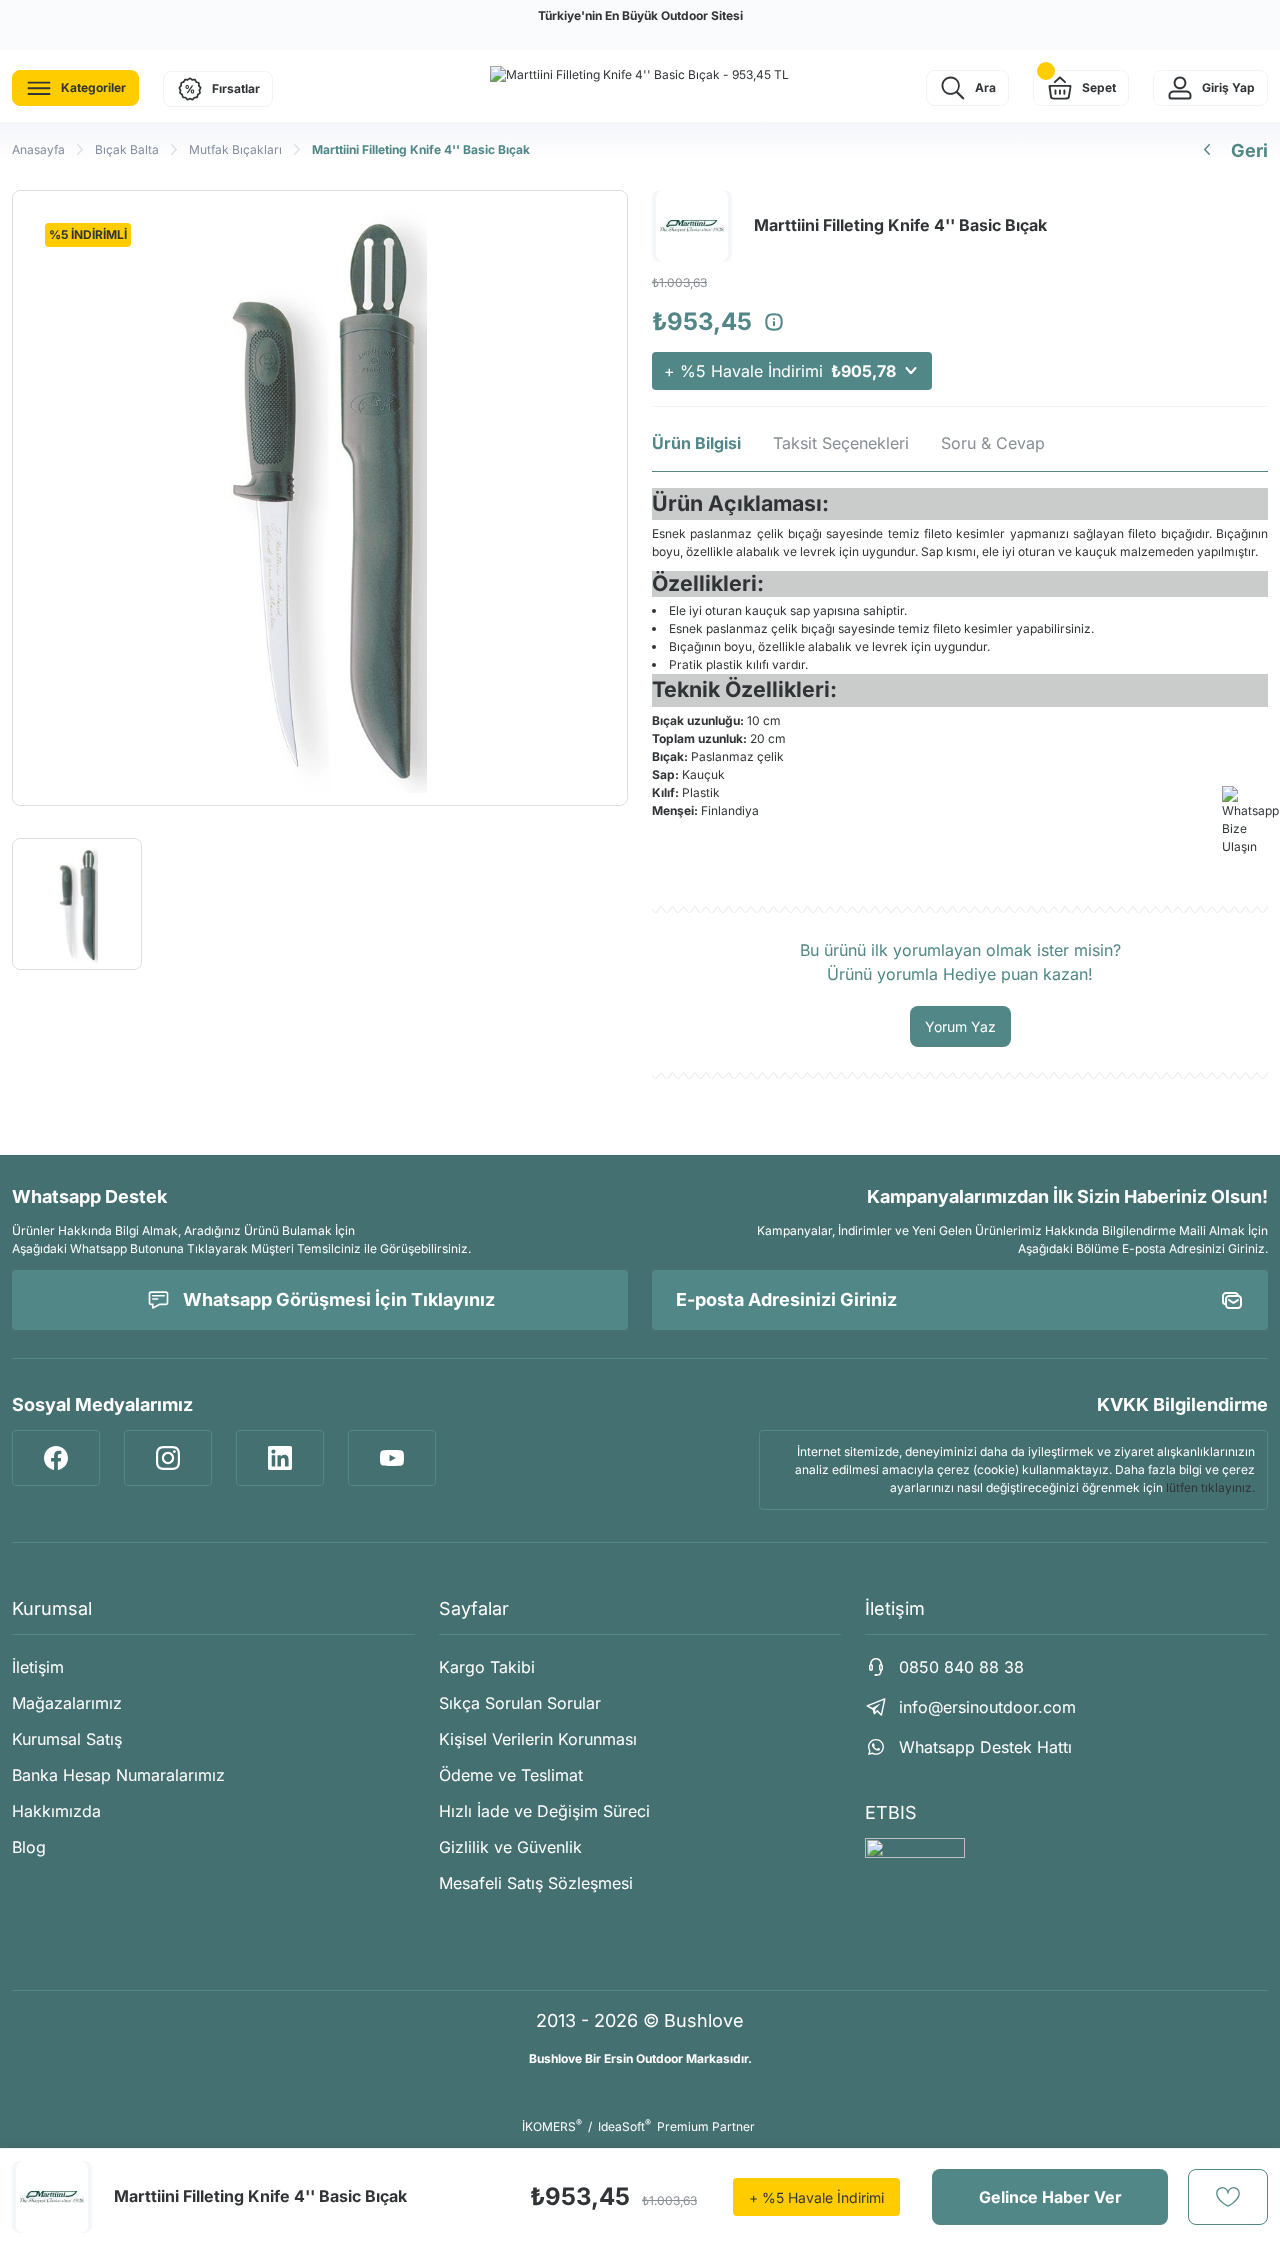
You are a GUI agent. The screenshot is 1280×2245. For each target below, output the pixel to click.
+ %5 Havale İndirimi (780, 371)
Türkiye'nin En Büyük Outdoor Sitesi (640, 15)
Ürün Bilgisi (696, 443)
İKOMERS (552, 2126)
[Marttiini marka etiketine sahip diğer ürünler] (52, 2197)
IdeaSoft (624, 2126)
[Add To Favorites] (1228, 2197)
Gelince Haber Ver (1050, 2197)
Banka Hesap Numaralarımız (118, 1775)
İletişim (38, 1667)
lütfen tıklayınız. (1210, 1487)
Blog (29, 1847)
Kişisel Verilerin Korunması (538, 1739)
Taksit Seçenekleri (841, 443)
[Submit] (1232, 1300)
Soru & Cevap (993, 443)
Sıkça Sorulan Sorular (520, 1703)
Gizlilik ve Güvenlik (510, 1847)
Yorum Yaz (960, 1026)
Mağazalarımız (67, 1703)
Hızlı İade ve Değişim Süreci (544, 1811)
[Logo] (639, 74)
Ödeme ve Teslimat (511, 1775)
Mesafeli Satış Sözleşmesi (536, 1883)
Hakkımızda (56, 1811)
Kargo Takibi (487, 1667)
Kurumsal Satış (67, 1739)
